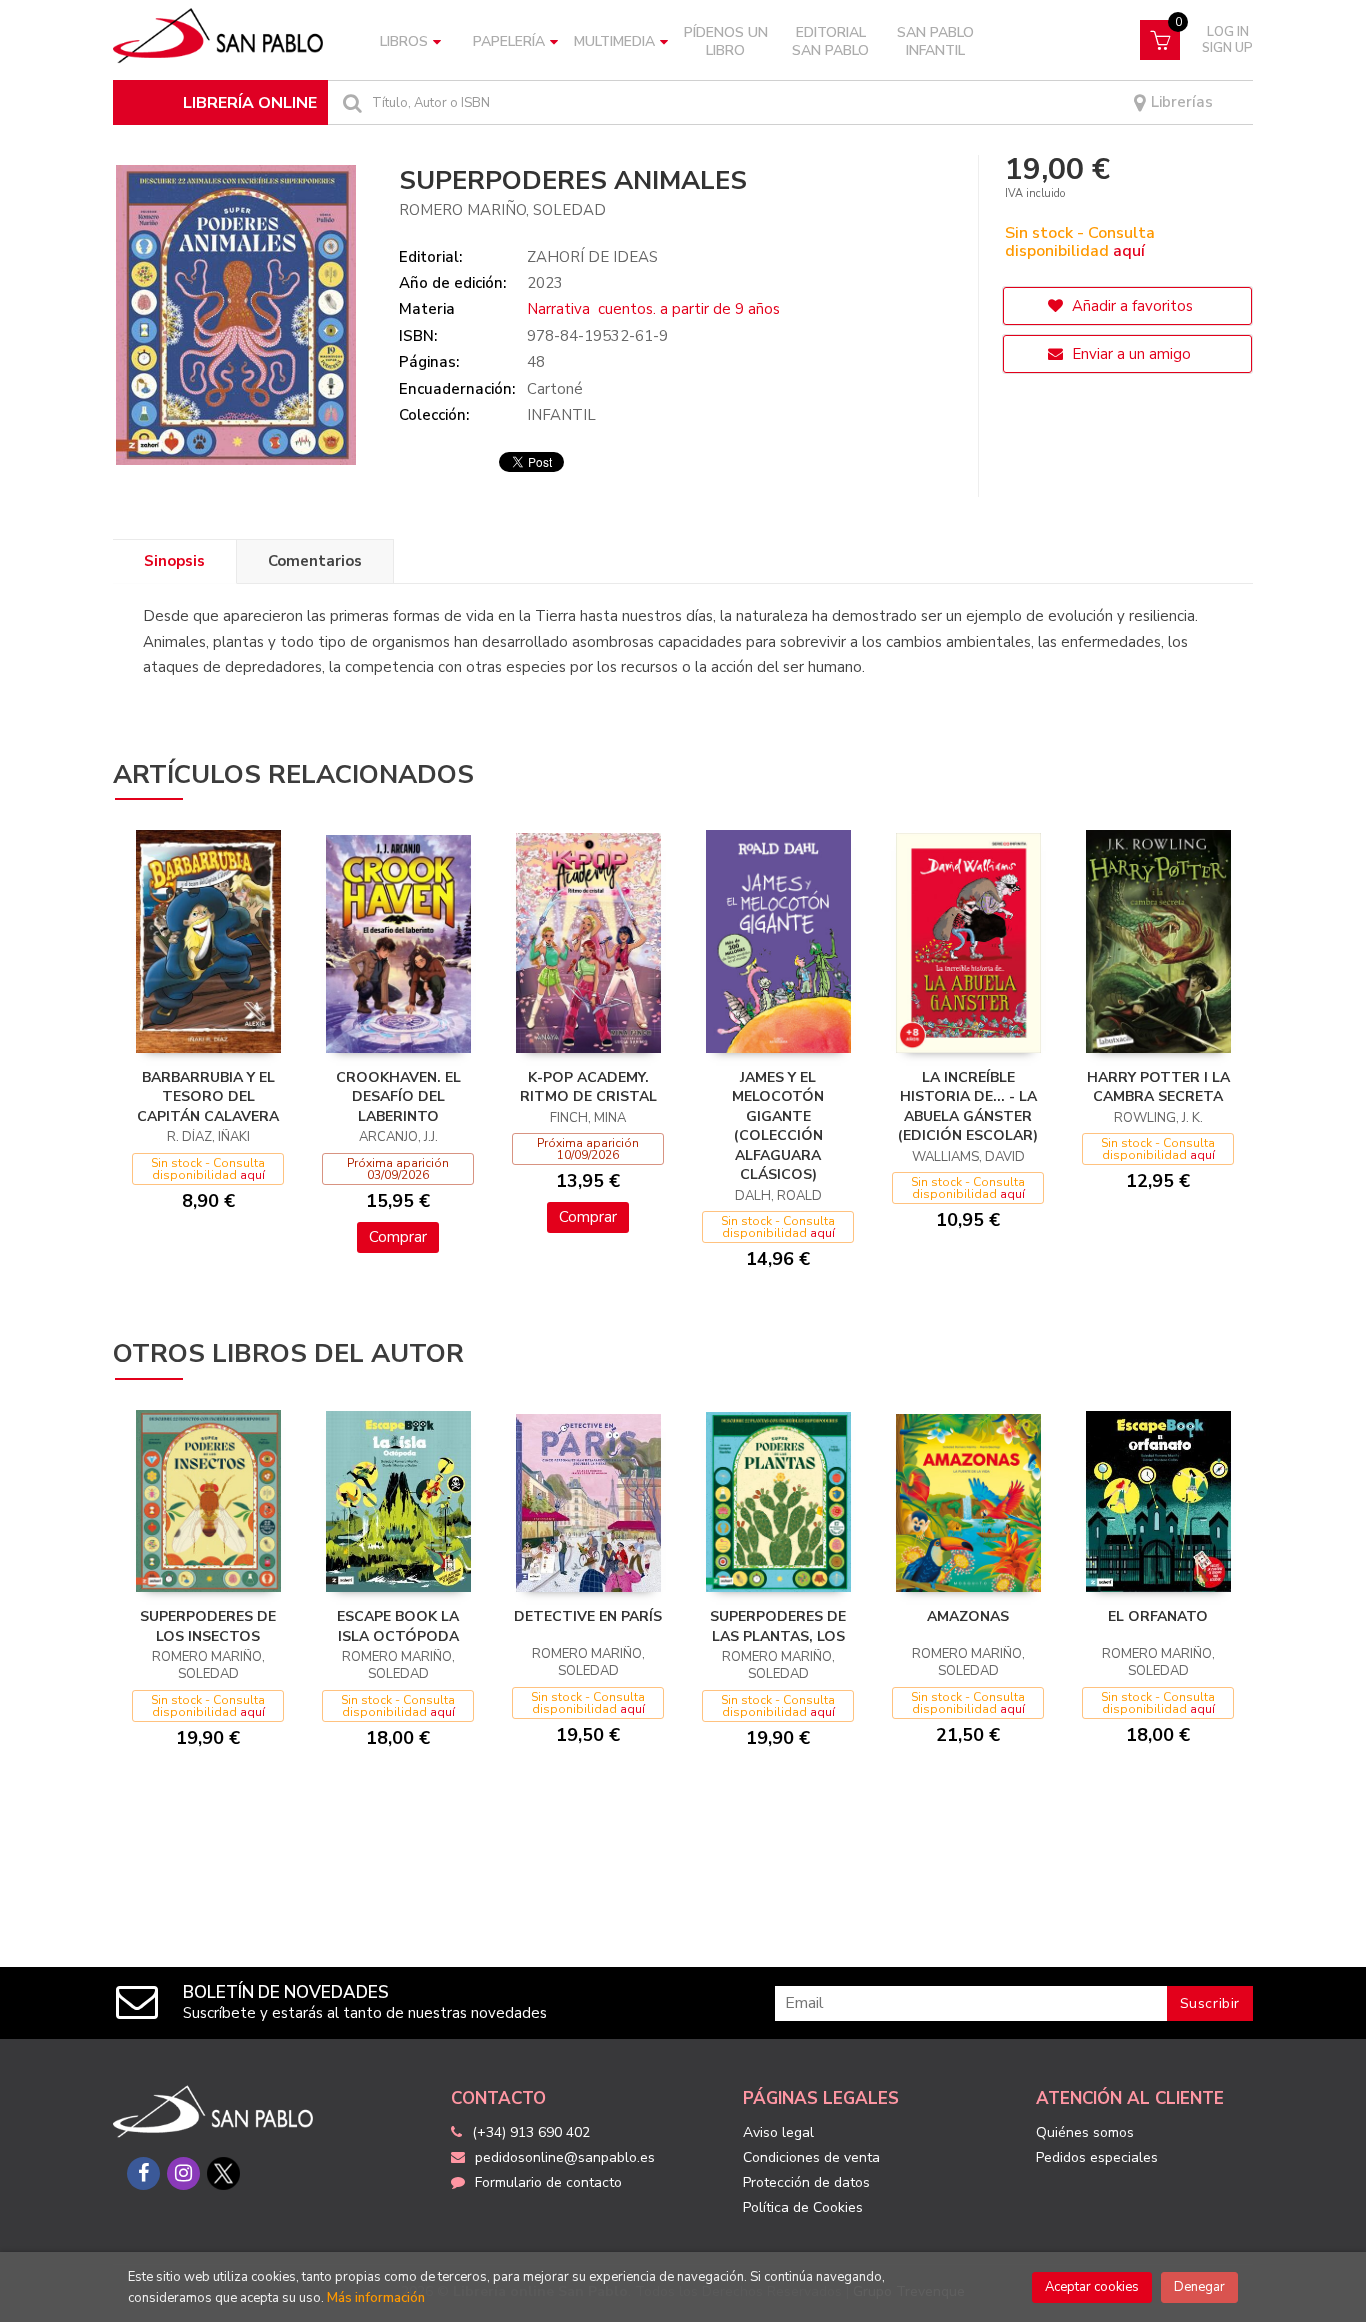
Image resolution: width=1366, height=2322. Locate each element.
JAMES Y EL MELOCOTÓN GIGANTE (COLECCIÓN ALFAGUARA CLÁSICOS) (778, 1126)
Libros (404, 41)
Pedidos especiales (1097, 2157)
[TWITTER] (223, 2173)
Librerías (1180, 102)
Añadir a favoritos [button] (1130, 306)
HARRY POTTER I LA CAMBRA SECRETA (1158, 1087)
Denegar (1199, 2287)
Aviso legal (778, 2132)
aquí (1129, 251)
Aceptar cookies (1092, 2287)
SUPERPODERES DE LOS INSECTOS (208, 1626)
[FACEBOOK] (143, 2173)
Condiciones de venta (811, 2157)
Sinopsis (174, 561)
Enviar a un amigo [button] (1129, 354)
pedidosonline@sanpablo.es (565, 2157)
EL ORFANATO (1158, 1616)
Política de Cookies (803, 2207)
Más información (376, 2298)
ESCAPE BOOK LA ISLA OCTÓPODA (398, 1626)
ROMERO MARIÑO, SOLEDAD (502, 210)
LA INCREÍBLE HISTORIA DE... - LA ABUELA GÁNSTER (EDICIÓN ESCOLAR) (968, 1107)
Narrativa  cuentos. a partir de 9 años (653, 309)
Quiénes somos (1085, 2132)
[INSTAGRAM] (183, 2173)
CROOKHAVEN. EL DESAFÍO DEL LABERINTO (398, 1097)
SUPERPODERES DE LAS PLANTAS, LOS (778, 1626)
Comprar (398, 1237)
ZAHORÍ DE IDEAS (592, 257)
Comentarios (315, 561)
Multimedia (614, 41)
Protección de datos (806, 2182)
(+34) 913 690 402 (531, 2132)
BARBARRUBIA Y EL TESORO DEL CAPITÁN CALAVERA (208, 1097)
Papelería (509, 41)
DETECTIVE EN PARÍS (588, 1616)
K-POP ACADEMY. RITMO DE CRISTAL (588, 1087)
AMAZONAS (968, 1616)
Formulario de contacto (548, 2182)
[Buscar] (350, 102)
